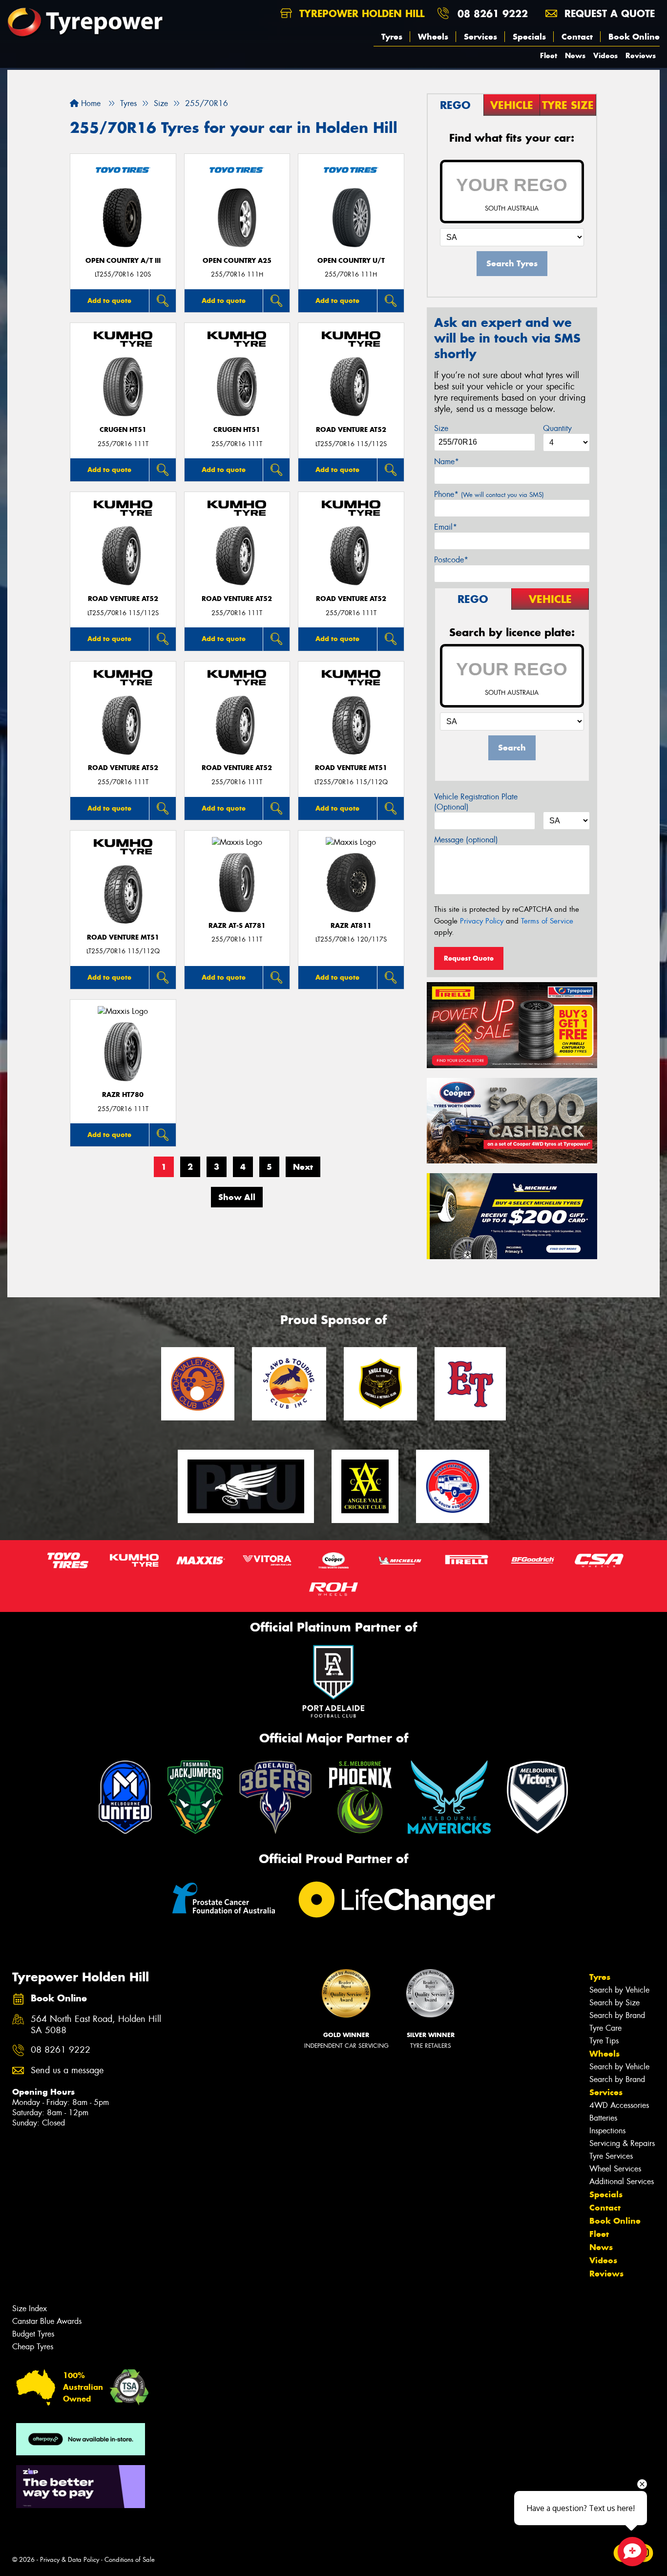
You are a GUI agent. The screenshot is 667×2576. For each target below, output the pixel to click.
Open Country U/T (351, 261)
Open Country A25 (237, 261)
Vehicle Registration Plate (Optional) (476, 802)
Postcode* (451, 560)
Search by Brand (617, 2015)
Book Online (634, 37)
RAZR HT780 (123, 1095)
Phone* (489, 494)
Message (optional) (466, 840)
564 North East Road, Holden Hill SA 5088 (96, 2025)
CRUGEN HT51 (123, 430)
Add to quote (109, 301)
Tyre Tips (604, 2041)
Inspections (607, 2131)
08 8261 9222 (493, 13)
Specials (529, 37)
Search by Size (615, 2003)
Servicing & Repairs (622, 2143)
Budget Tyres (33, 2334)
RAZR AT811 (351, 926)
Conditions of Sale (130, 2560)
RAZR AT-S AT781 (237, 926)
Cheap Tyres (33, 2347)
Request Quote (469, 958)
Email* (446, 527)
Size (441, 428)
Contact (577, 37)
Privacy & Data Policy (70, 2560)
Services (480, 37)
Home (90, 103)
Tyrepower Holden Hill (360, 13)
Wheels (433, 37)
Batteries (603, 2118)
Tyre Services (611, 2156)
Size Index (30, 2308)
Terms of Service (547, 921)
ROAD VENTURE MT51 (351, 768)
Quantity (557, 428)
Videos (605, 55)
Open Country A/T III (123, 261)
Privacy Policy (482, 921)
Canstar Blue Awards (47, 2321)
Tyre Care (605, 2028)
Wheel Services (615, 2169)
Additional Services (622, 2181)
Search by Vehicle (619, 1990)
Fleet (549, 55)
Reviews (641, 55)
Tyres (392, 37)
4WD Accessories (619, 2105)
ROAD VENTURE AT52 (351, 430)
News (575, 55)
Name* (447, 462)
